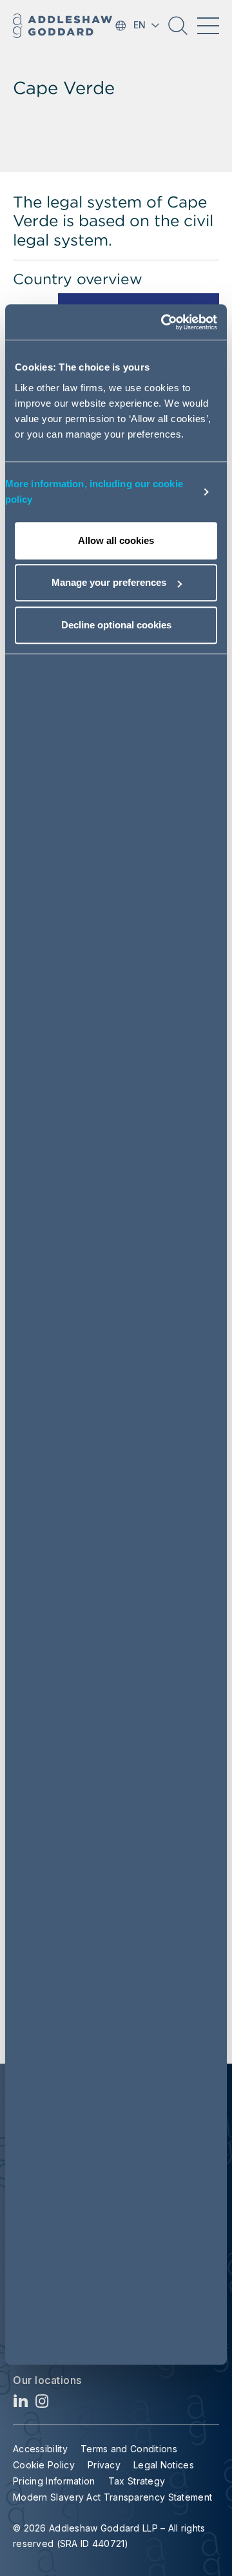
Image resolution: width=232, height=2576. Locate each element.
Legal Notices (164, 2465)
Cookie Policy (44, 2465)
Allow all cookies (116, 540)
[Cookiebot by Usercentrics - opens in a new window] (164, 322)
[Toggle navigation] (208, 26)
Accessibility (40, 2449)
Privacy (104, 2465)
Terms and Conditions (129, 2449)
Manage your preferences (109, 582)
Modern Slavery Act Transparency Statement (112, 2497)
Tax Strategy (137, 2481)
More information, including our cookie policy (94, 491)
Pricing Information (54, 2481)
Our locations (47, 2380)
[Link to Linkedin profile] (21, 2404)
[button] (178, 30)
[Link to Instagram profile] (42, 2404)
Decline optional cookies (116, 625)
